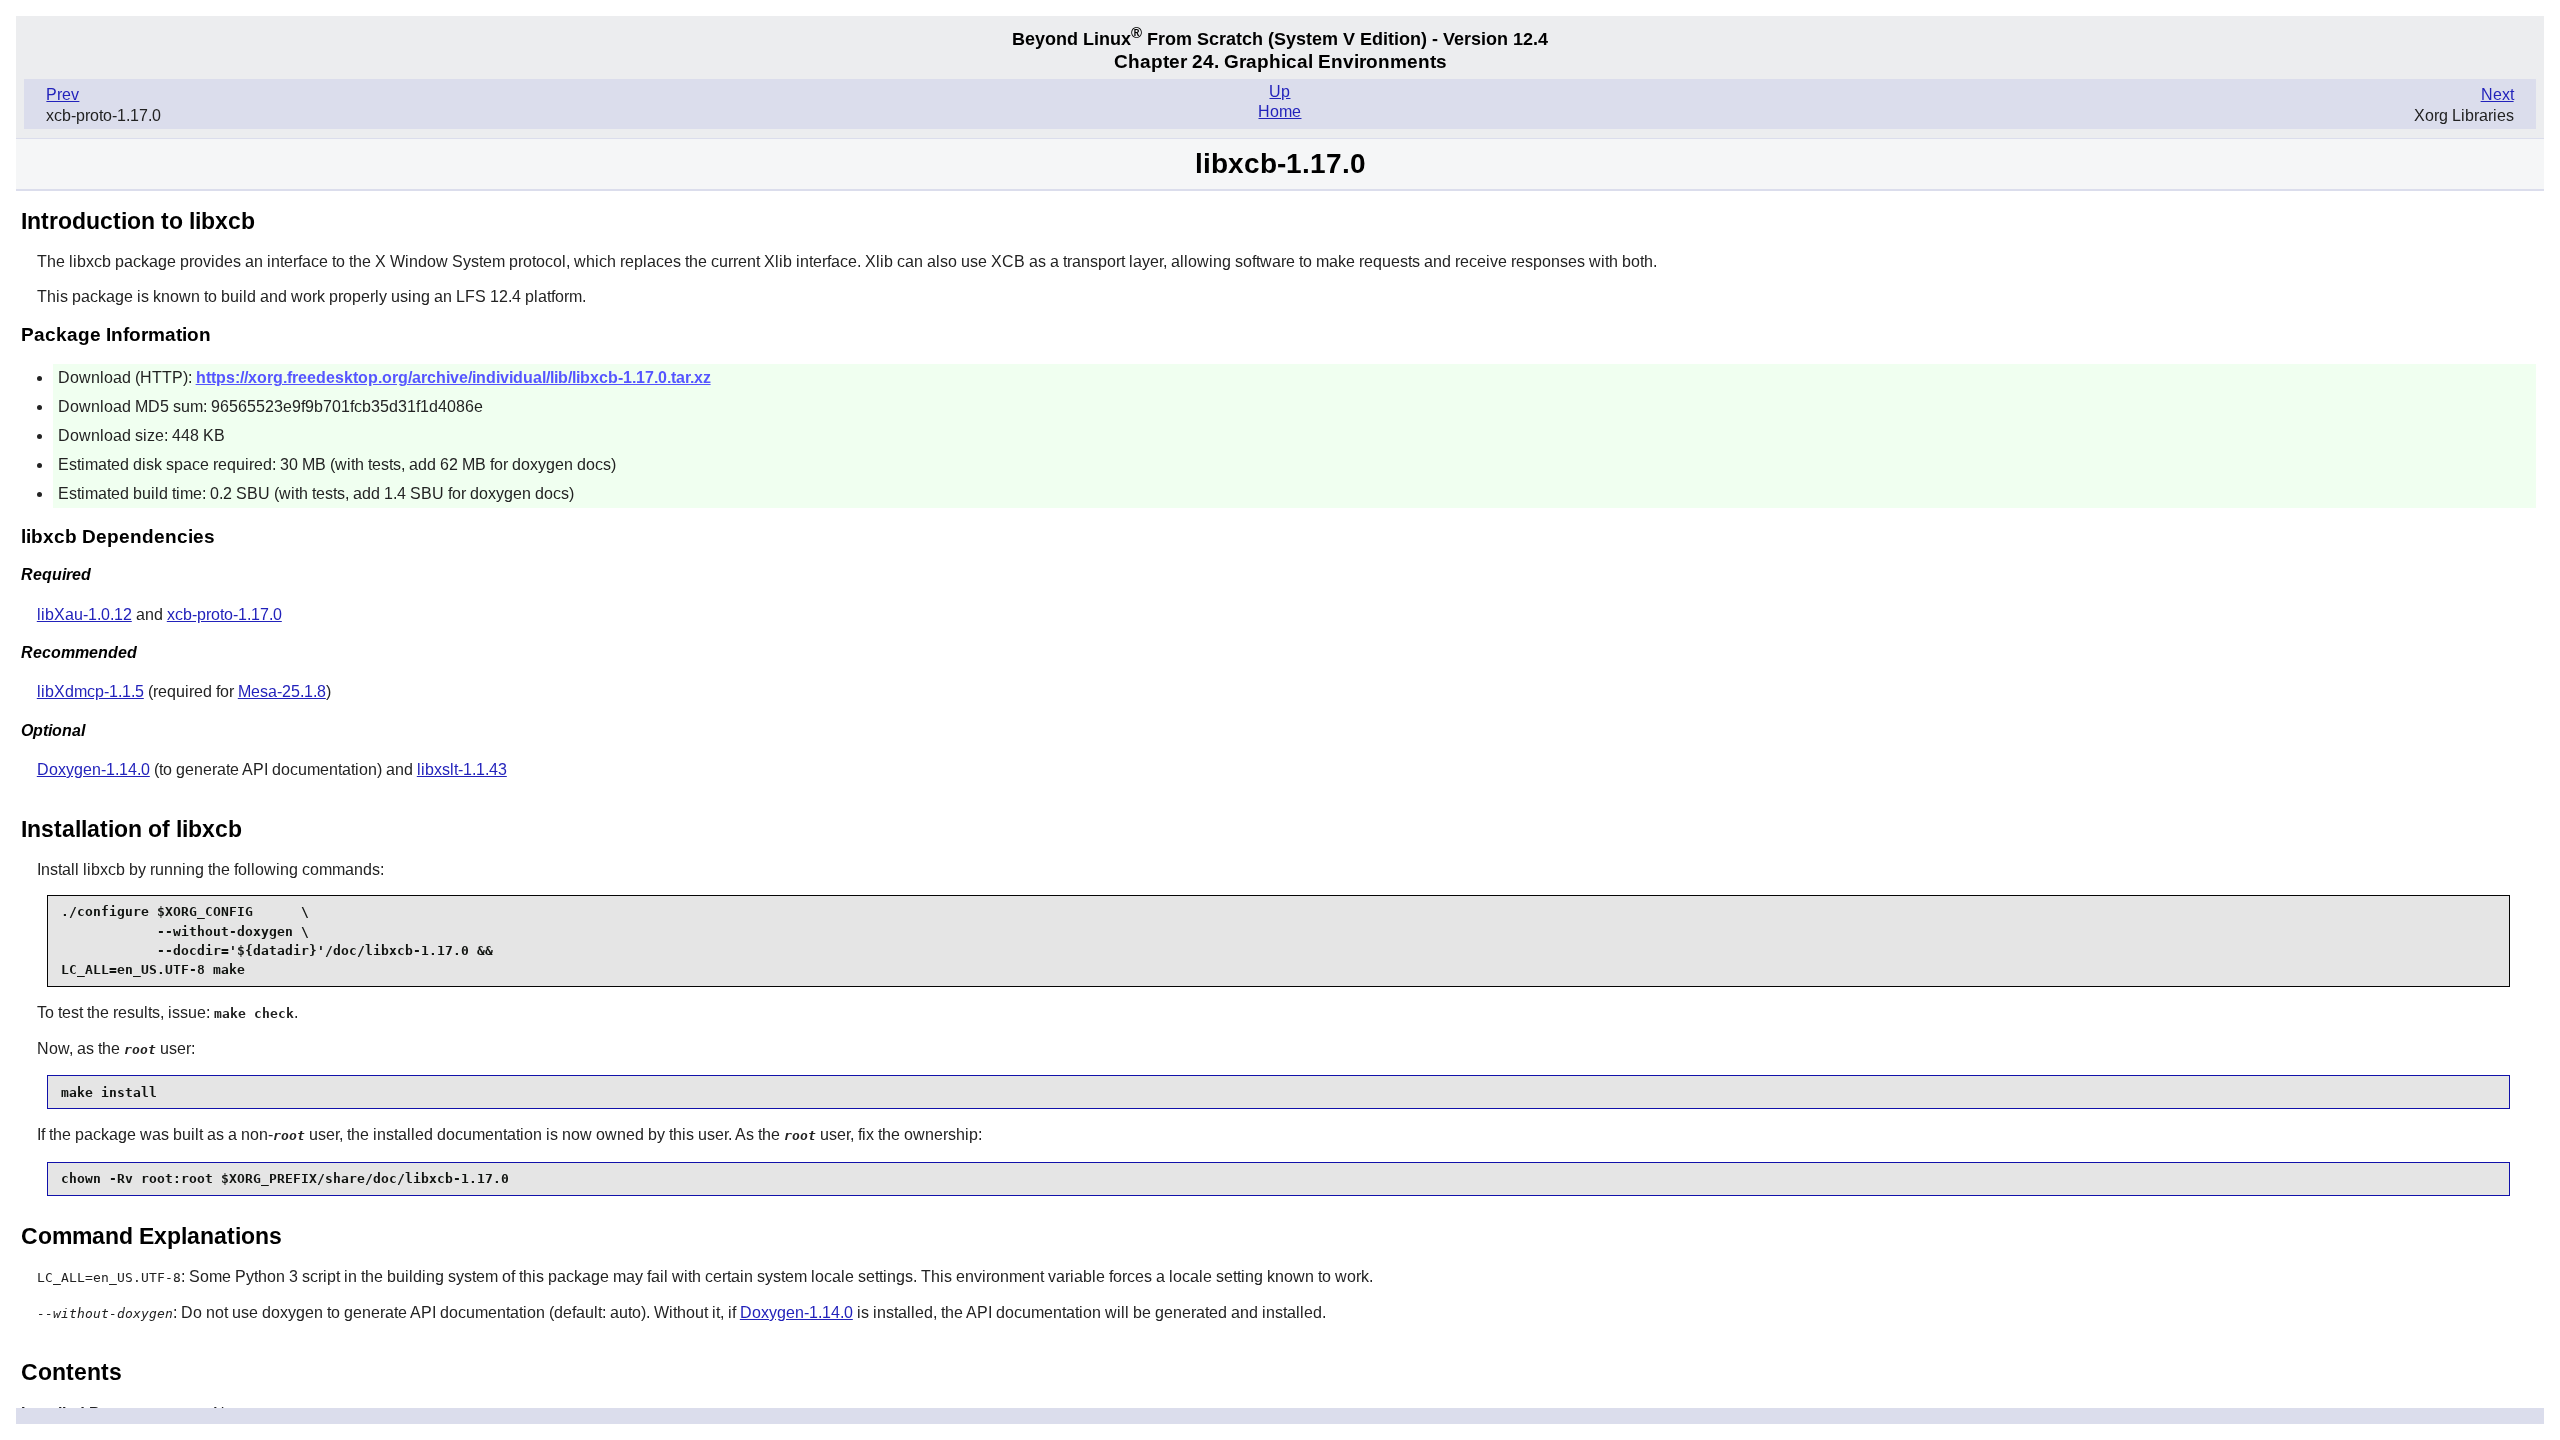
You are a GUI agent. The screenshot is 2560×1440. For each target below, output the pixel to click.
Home (1279, 111)
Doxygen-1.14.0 (93, 769)
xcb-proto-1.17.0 (224, 614)
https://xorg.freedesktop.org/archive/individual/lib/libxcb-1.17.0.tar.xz (453, 377)
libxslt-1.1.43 (462, 769)
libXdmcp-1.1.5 (90, 691)
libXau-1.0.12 (84, 614)
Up (1279, 91)
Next (2497, 94)
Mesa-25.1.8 (282, 691)
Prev (62, 94)
